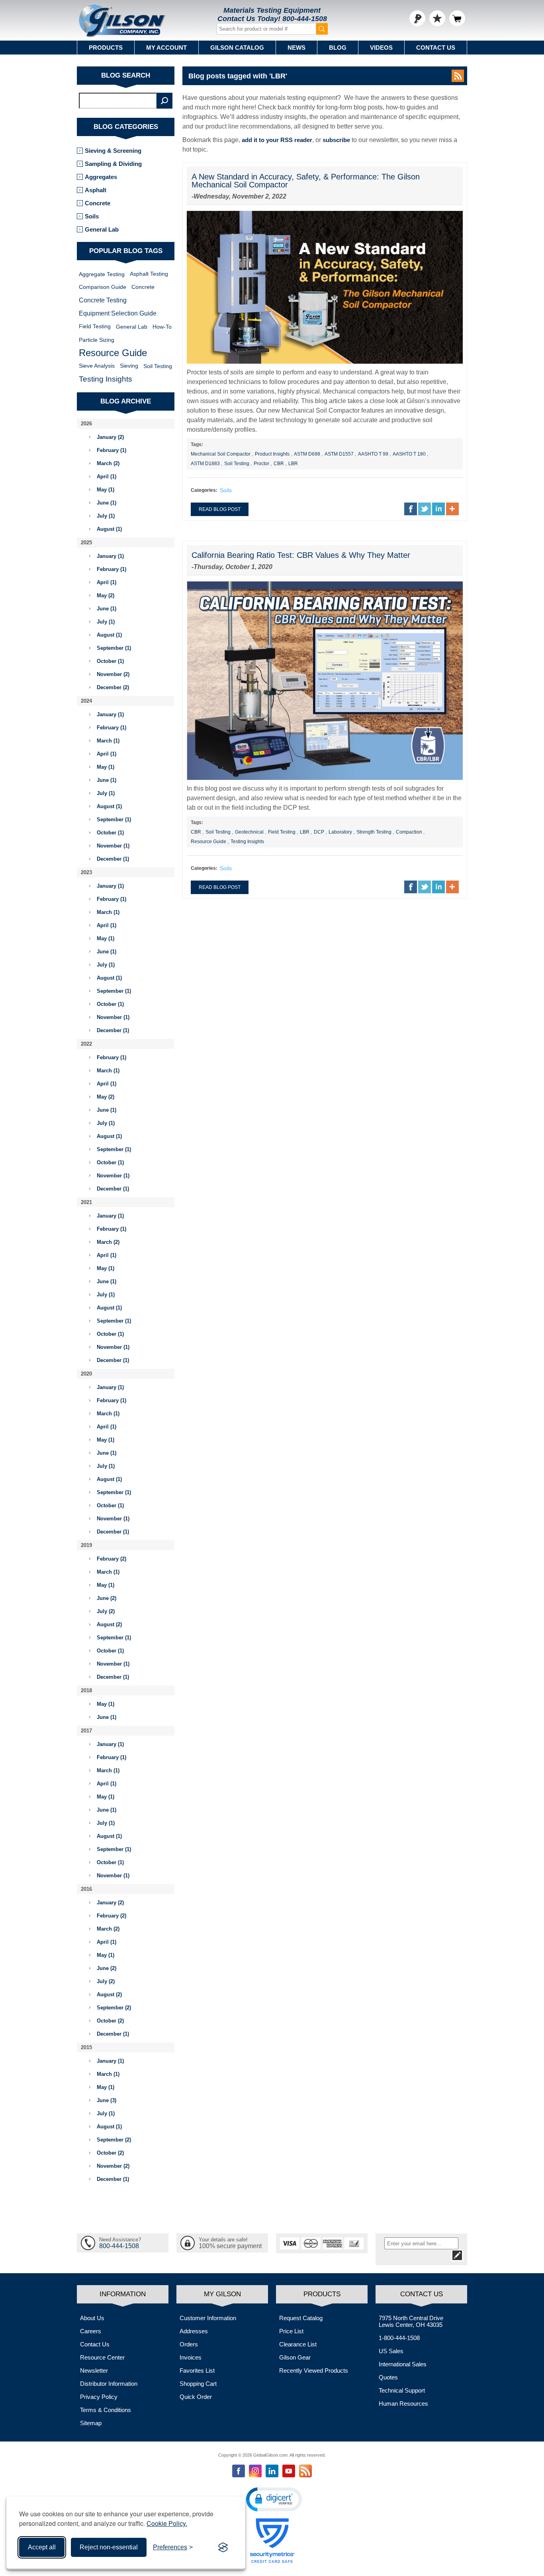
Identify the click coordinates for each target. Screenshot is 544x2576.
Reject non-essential (109, 2547)
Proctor (261, 464)
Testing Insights (247, 842)
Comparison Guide (103, 287)
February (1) (112, 450)
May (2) (106, 595)
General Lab (102, 229)
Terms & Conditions (106, 2410)
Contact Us (436, 48)
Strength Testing (374, 832)
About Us (92, 2318)
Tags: (197, 444)
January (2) (110, 437)
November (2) (113, 674)
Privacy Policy (99, 2397)
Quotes (388, 2377)
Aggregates (101, 177)
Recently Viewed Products (314, 2370)
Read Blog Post (220, 509)
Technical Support (402, 2390)
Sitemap (91, 2423)
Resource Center (102, 2357)
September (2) (114, 2008)
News (296, 48)
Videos (381, 48)
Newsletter (94, 2370)
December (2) (113, 687)
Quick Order (196, 2397)
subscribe (336, 140)
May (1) (106, 490)
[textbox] (118, 101)
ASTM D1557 (339, 454)
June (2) (107, 1598)
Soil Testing (237, 464)
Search (164, 101)
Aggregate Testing (102, 274)
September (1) (114, 648)
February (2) (112, 1559)
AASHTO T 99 (373, 454)
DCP (319, 832)
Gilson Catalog (237, 48)
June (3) (107, 2100)
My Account (166, 48)
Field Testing (282, 832)
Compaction (409, 832)
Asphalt (96, 190)
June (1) (107, 503)
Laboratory (340, 832)
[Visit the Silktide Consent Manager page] (223, 2547)
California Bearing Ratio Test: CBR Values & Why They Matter (301, 555)
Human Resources (403, 2404)
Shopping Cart (198, 2384)
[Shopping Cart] (457, 18)
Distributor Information (109, 2384)
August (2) (109, 1624)
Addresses (194, 2331)
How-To (162, 327)
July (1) (106, 516)
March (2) (108, 463)
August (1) (109, 529)
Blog (338, 48)
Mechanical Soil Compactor (221, 454)
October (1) (110, 661)
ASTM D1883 (205, 464)
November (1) (113, 846)
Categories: (204, 490)
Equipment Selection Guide (118, 313)
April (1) (107, 476)
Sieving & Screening (113, 151)
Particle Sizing (97, 340)
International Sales (403, 2364)
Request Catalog (301, 2318)
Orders (189, 2344)
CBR (279, 464)
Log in (417, 18)
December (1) (113, 859)
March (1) (108, 741)
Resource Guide (208, 842)
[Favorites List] (437, 18)
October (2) (110, 2021)
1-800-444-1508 (399, 2338)
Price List (291, 2331)
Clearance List (298, 2344)
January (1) (110, 556)
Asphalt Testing (149, 274)
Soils (226, 490)
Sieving (129, 366)
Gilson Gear (295, 2357)
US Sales (391, 2351)
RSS (458, 76)
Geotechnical (249, 832)
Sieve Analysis (97, 366)
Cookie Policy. (167, 2523)
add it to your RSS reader (277, 140)
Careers (91, 2331)
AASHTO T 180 (409, 454)
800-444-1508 (305, 19)
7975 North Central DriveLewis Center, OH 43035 (411, 2321)
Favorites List (197, 2370)
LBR (293, 464)
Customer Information (208, 2318)
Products (106, 48)
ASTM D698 (307, 454)
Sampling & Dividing (113, 164)
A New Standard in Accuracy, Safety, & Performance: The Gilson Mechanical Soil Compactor (306, 181)
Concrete (98, 203)
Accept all (42, 2547)
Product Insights (272, 454)
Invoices (191, 2357)
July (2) (106, 1611)
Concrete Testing (103, 300)
